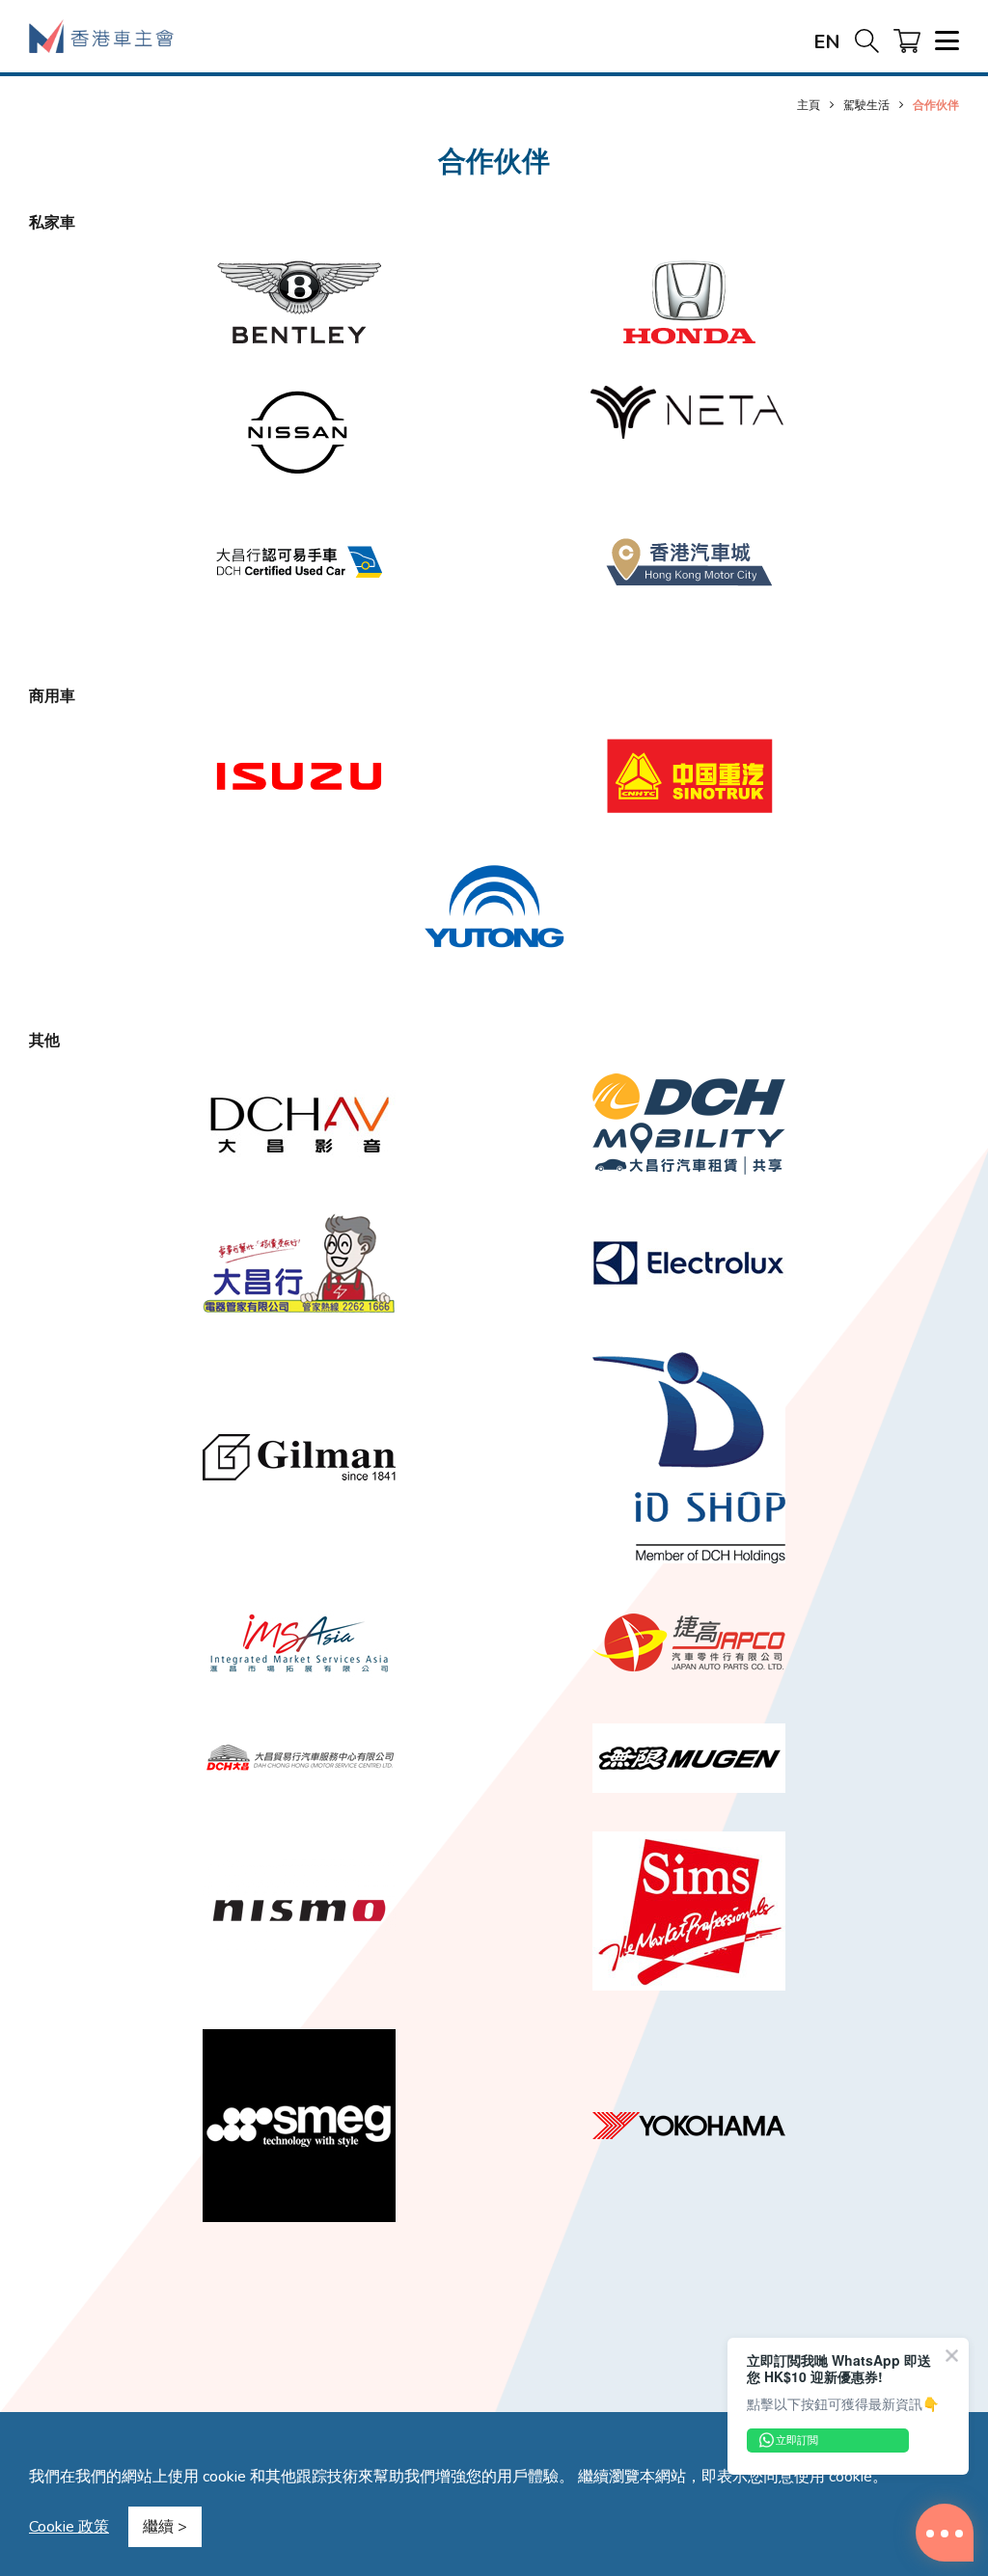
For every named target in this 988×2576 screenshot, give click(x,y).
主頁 (809, 105)
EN (827, 42)
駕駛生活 (866, 105)
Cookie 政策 (69, 2527)
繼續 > (165, 2527)
